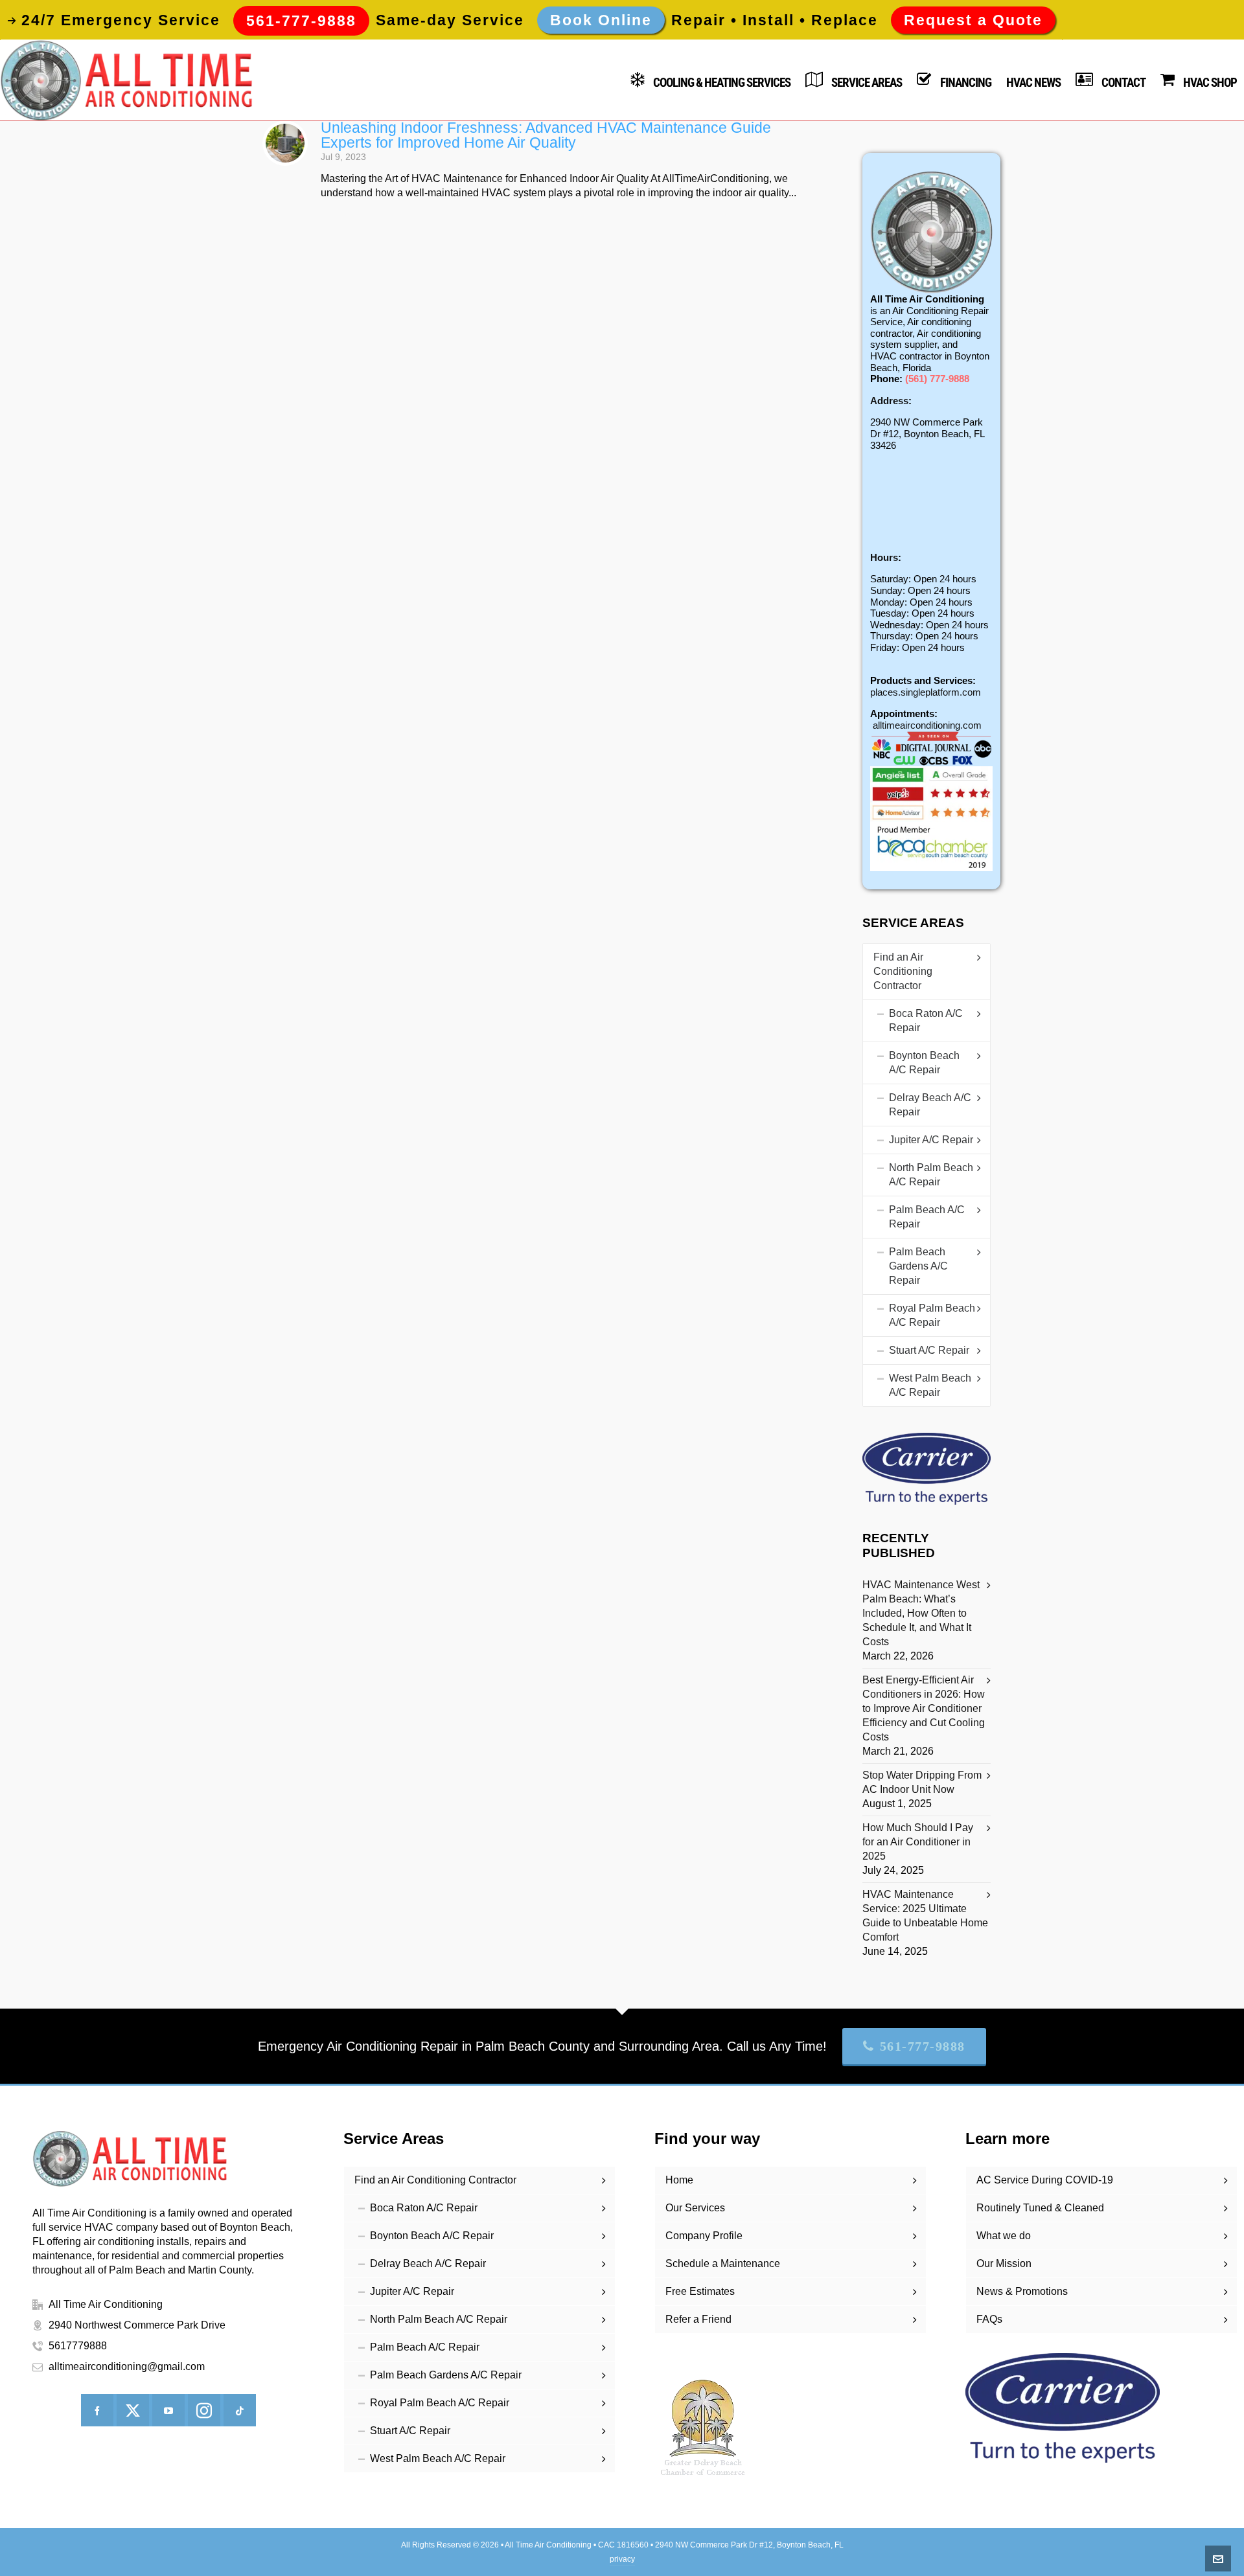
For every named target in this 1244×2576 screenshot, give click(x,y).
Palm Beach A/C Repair (927, 1217)
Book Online (601, 20)
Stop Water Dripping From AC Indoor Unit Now (922, 1782)
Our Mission (1004, 2263)
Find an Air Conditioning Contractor (903, 971)
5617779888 (78, 2346)
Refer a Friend (698, 2319)
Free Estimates (700, 2291)
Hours (884, 557)
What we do (1004, 2236)
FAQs (989, 2319)
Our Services (695, 2208)
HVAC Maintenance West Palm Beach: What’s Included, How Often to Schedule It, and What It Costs (921, 1613)
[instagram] (204, 2410)
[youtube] (168, 2410)
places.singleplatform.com (926, 692)
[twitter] (133, 2410)
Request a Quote (973, 20)
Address (889, 401)
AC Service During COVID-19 (1045, 2180)
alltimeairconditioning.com (927, 725)
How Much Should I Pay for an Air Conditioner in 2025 (918, 1842)
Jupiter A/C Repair (931, 1140)
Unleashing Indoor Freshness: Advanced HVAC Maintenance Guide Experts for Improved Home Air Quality (546, 135)
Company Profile (704, 2236)
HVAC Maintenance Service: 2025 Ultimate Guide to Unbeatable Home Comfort (925, 1916)
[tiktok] (240, 2410)
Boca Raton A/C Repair (926, 1020)
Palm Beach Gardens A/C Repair (918, 1266)
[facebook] (97, 2410)
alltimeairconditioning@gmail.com (127, 2366)
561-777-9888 (923, 2046)
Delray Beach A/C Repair (930, 1105)
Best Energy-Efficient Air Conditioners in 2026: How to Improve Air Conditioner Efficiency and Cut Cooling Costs (924, 1708)
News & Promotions (1022, 2291)
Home (679, 2180)
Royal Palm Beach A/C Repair (932, 1315)
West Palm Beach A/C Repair (930, 1385)
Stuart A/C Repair (929, 1350)
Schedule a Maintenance (723, 2263)
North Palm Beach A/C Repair (931, 1175)
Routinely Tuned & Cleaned (1040, 2208)
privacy (622, 2559)
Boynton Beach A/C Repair (924, 1063)
